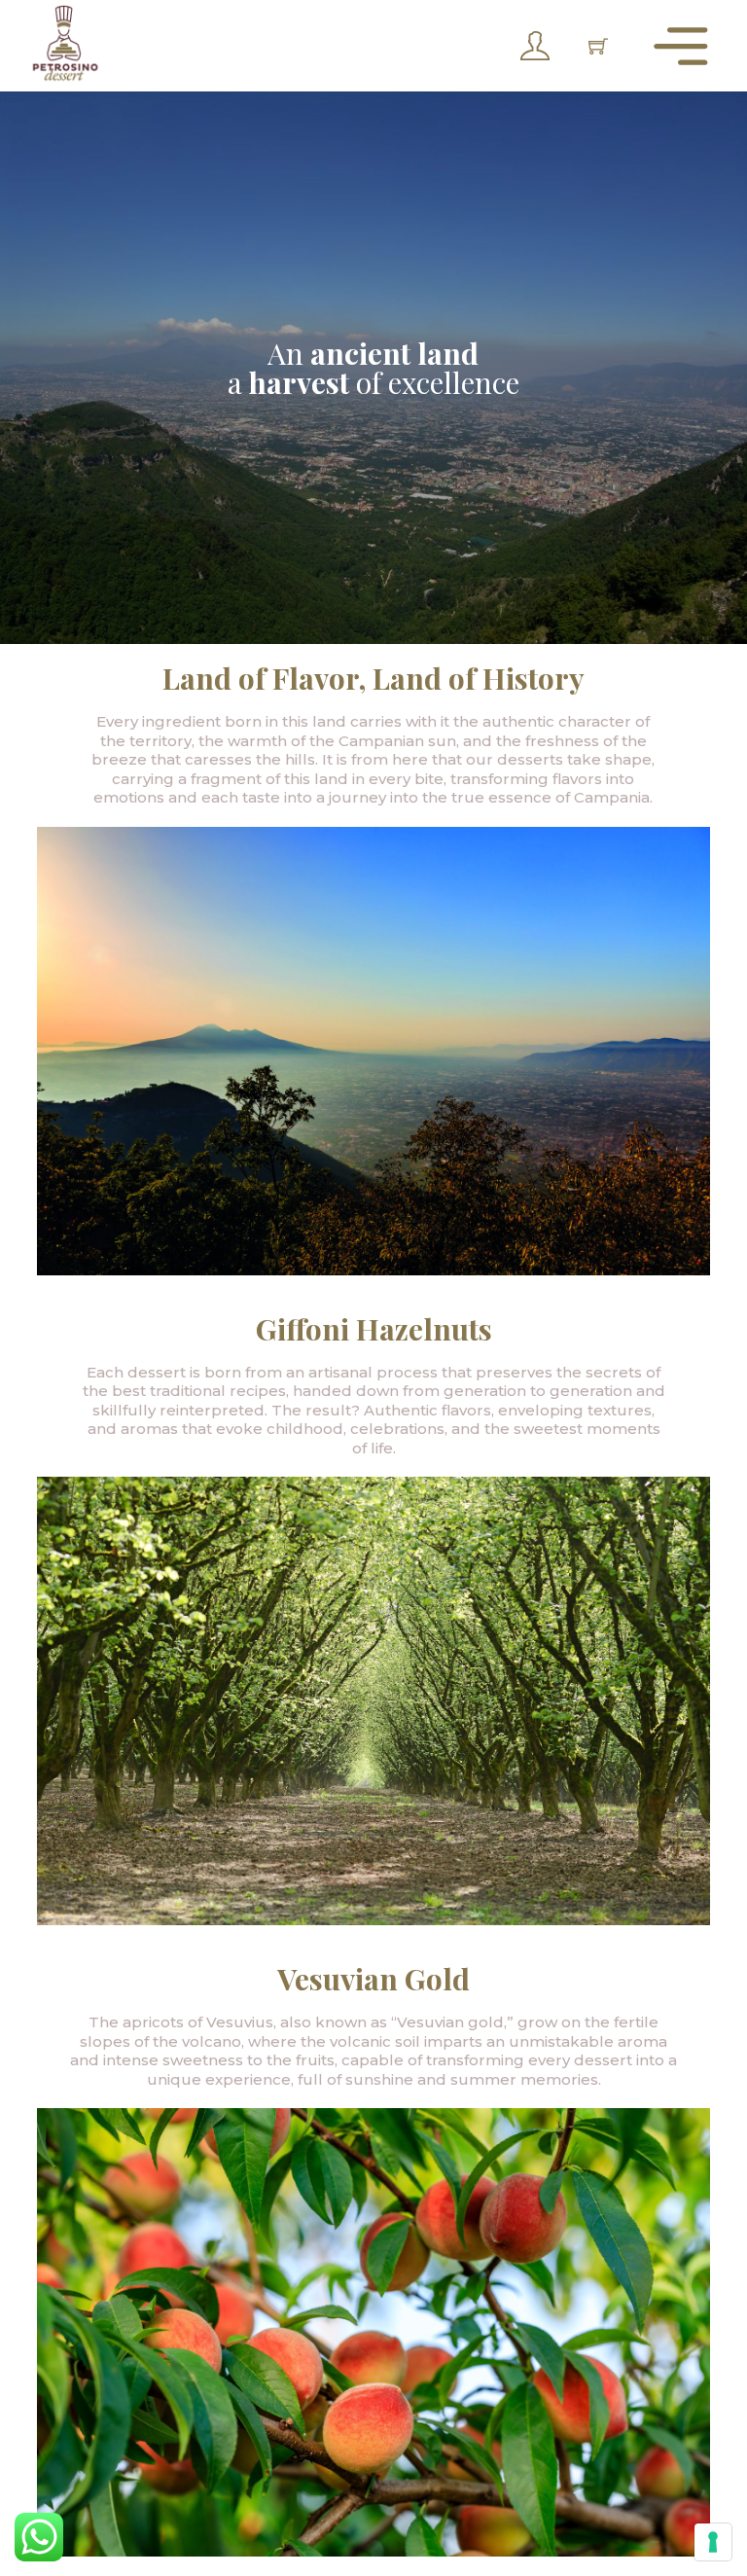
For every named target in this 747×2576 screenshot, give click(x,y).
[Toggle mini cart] (598, 46)
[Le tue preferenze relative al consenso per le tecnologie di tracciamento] (713, 2542)
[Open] (681, 46)
